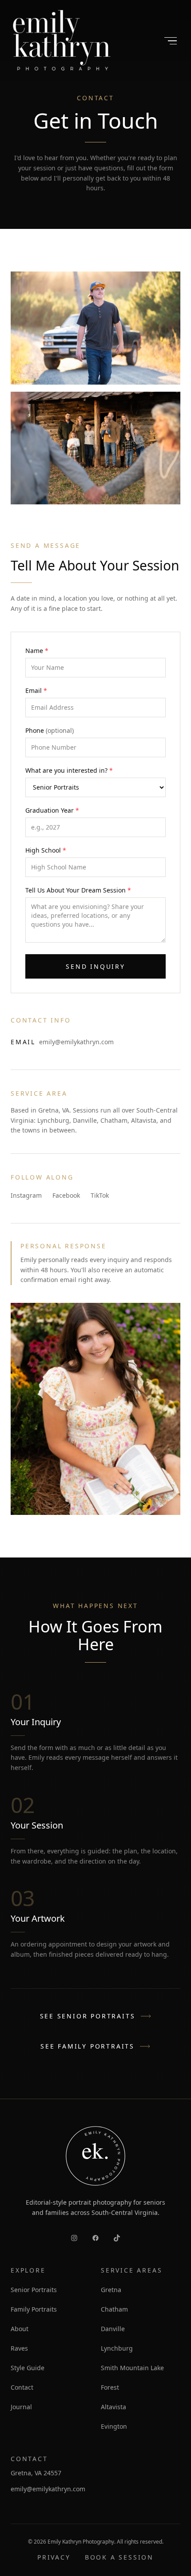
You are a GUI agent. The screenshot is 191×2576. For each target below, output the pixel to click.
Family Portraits (34, 2309)
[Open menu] (171, 41)
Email (36, 690)
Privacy (54, 2557)
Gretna (111, 2290)
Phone (50, 730)
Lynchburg (117, 2348)
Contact (22, 2387)
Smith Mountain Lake (132, 2368)
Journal (21, 2407)
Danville (113, 2329)
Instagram (26, 1195)
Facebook (66, 1195)
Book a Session (119, 2557)
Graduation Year (52, 810)
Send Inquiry (95, 966)
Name (37, 651)
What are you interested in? (69, 770)
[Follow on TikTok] (117, 2238)
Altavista (113, 2407)
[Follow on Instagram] (74, 2238)
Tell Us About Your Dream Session (78, 890)
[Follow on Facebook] (95, 2238)
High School (46, 850)
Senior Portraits (34, 2290)
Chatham (114, 2309)
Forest (110, 2387)
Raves (19, 2348)
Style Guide (28, 2368)
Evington (114, 2426)
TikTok (100, 1195)
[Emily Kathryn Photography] (62, 41)
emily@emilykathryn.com (76, 1042)
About (20, 2329)
